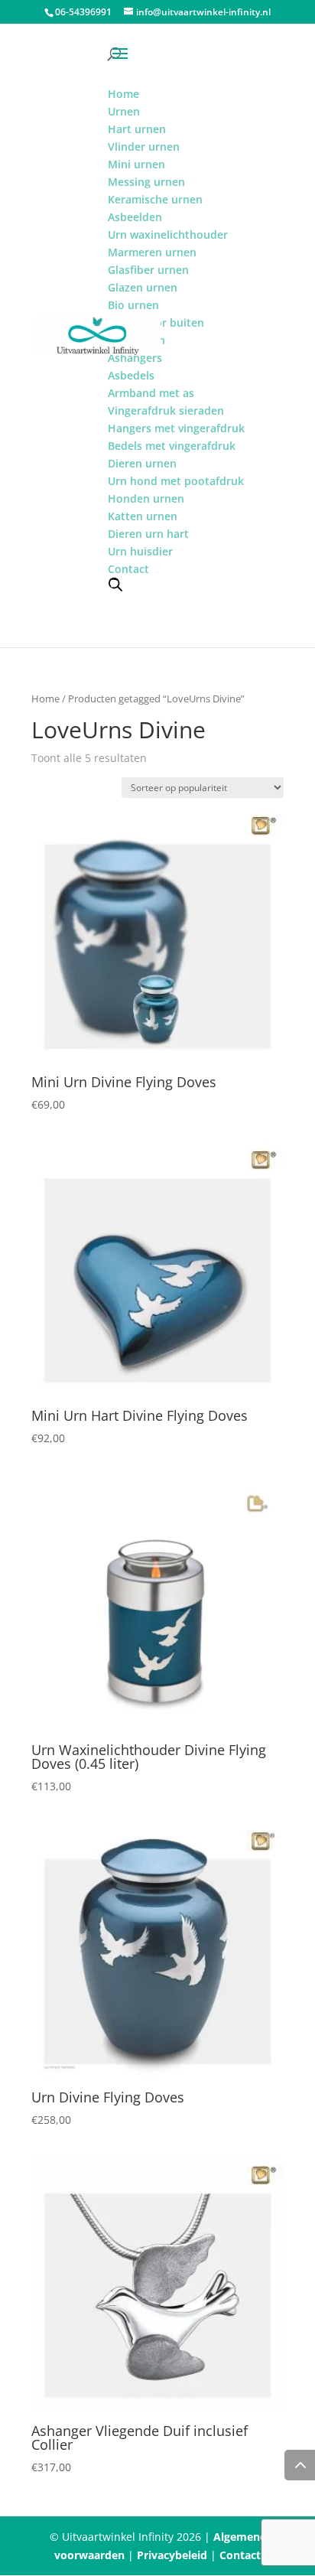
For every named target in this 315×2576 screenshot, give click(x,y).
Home (45, 699)
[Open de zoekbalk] (115, 584)
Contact (240, 2555)
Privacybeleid (172, 2555)
